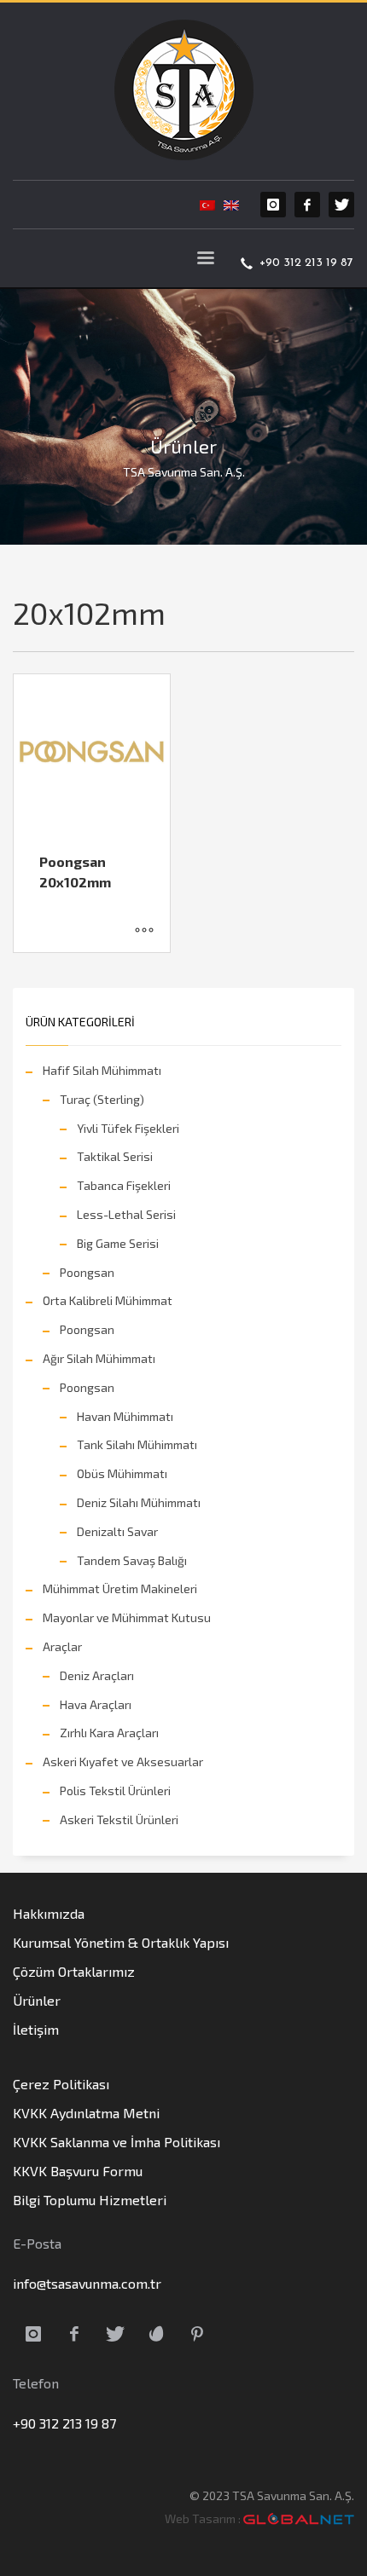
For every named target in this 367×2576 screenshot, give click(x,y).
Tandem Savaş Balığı (132, 1560)
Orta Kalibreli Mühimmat (108, 1300)
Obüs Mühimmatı (122, 1473)
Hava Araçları (96, 1704)
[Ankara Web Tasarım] (299, 2519)
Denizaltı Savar (117, 1531)
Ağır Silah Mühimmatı (99, 1358)
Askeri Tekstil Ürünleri (119, 1819)
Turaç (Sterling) (102, 1099)
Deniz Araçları (97, 1675)
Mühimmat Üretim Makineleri (120, 1588)
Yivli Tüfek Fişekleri (128, 1128)
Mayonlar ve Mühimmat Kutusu (127, 1617)
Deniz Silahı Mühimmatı (139, 1502)
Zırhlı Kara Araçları (109, 1733)
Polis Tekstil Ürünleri (115, 1790)
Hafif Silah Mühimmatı (102, 1070)
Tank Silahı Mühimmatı (137, 1444)
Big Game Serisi (118, 1243)
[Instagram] (273, 205)
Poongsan (87, 1272)
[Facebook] (307, 205)
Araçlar (62, 1646)
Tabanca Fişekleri (124, 1185)
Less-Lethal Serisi (126, 1214)
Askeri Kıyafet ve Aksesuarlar (123, 1762)
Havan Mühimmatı (125, 1416)
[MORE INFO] (144, 931)
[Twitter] (341, 205)
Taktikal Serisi (115, 1156)
